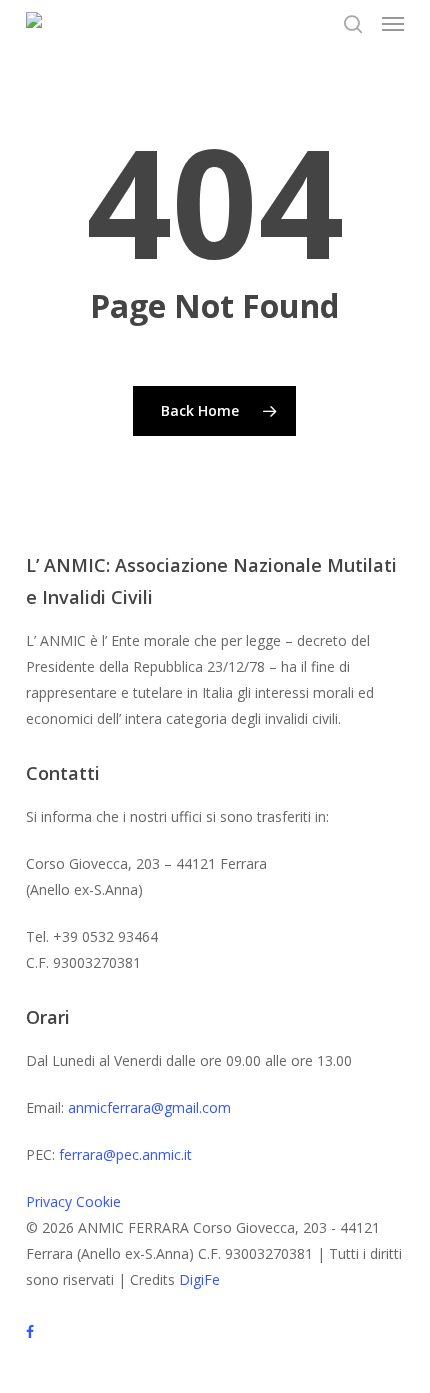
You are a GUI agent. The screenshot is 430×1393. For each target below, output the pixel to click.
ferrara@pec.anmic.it (125, 1154)
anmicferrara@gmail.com (149, 1107)
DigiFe (199, 1279)
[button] (393, 24)
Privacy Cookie (73, 1201)
